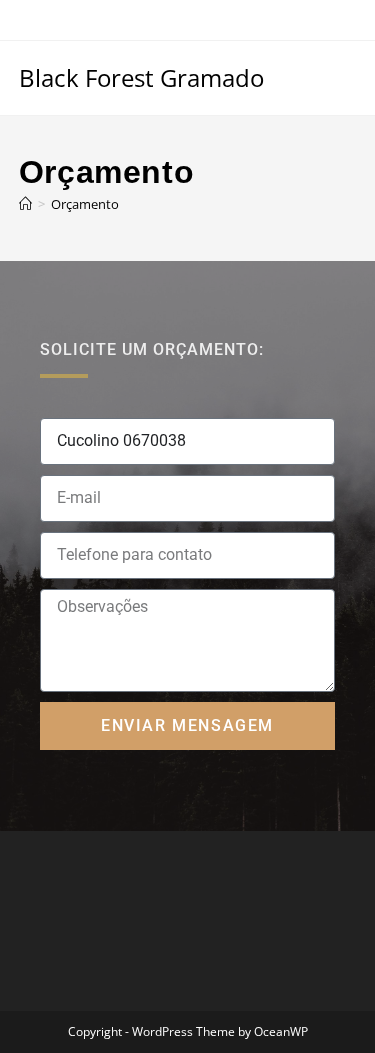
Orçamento (85, 204)
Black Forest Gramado (141, 77)
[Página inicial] (25, 204)
